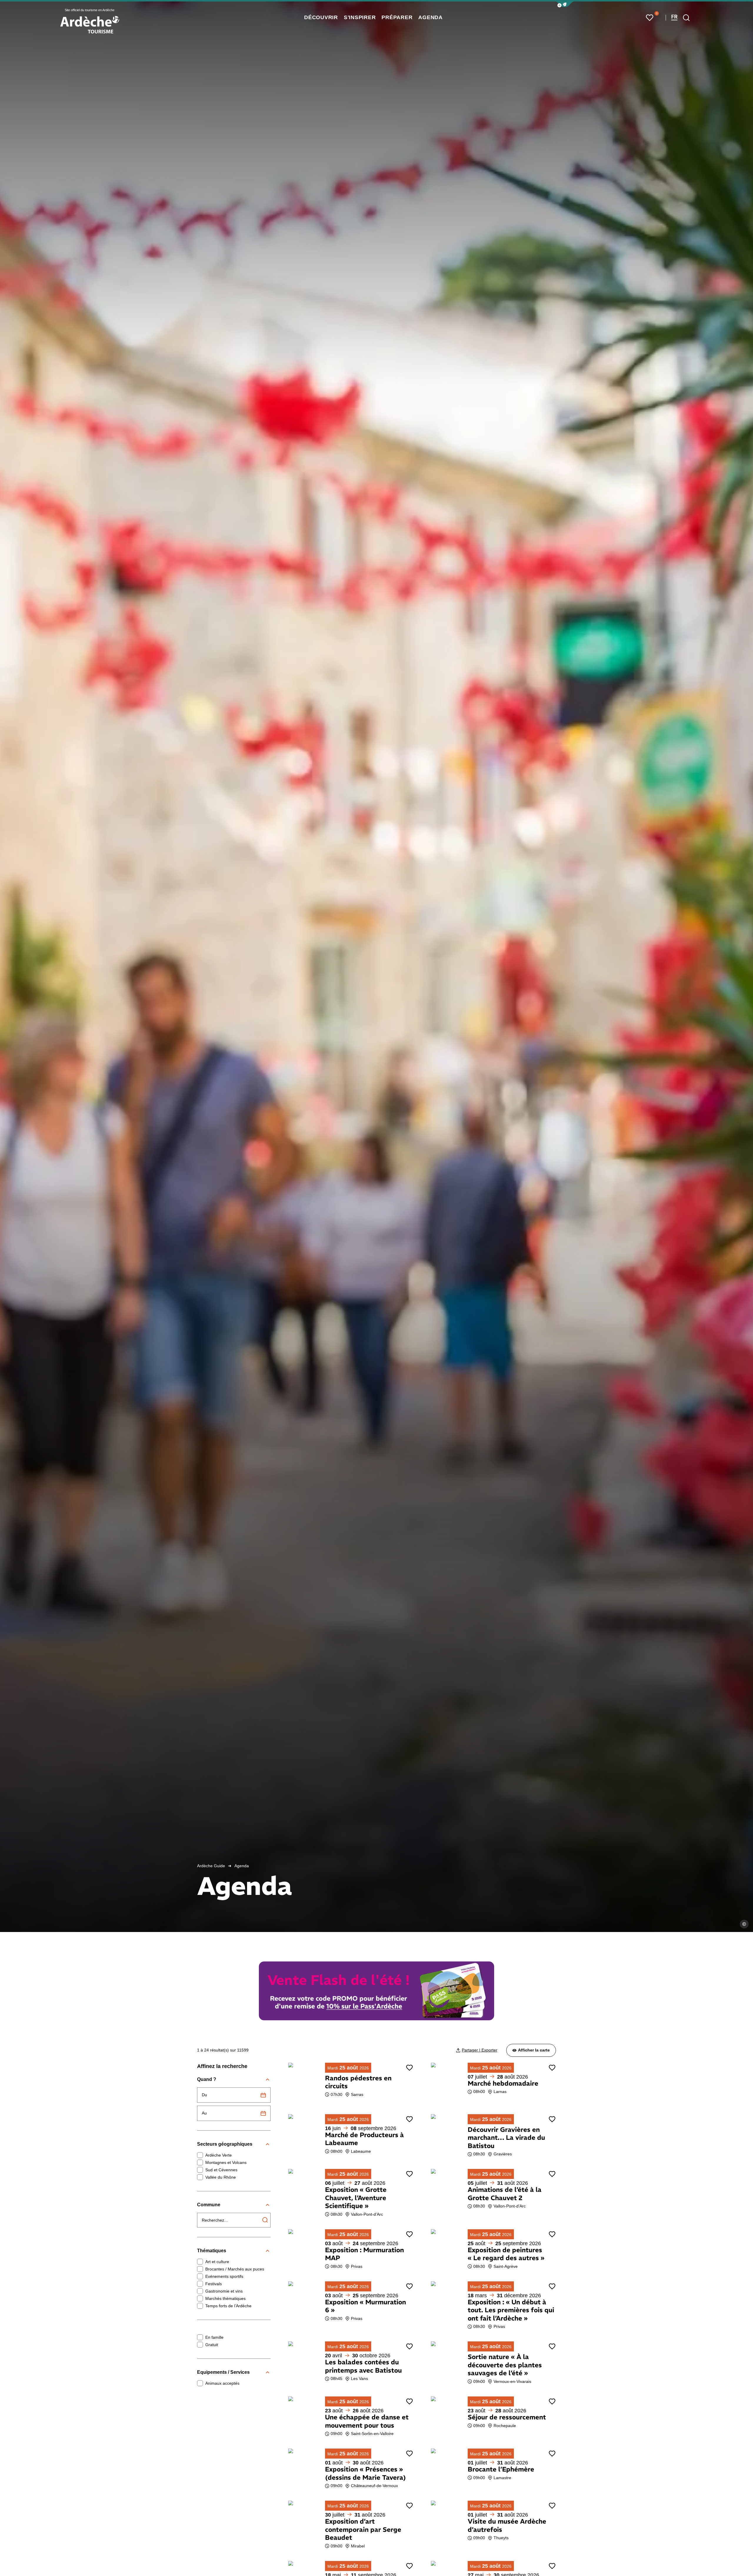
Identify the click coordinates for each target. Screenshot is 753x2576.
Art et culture (217, 2262)
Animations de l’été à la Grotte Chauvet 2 (505, 2194)
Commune (209, 2205)
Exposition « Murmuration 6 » (365, 2306)
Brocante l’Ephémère (501, 2469)
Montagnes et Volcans (226, 2162)
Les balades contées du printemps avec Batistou (363, 2366)
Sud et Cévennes (221, 2170)
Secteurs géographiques (225, 2144)
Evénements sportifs (224, 2276)
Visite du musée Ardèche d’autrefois (507, 2525)
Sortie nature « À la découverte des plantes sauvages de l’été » (505, 2365)
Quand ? (207, 2079)
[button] (565, 4)
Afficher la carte (534, 2050)
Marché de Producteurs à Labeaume (364, 2139)
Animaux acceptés (222, 2383)
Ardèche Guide (211, 1866)
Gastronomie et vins (224, 2291)
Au (204, 2113)
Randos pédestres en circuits (358, 2082)
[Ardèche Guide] (90, 25)
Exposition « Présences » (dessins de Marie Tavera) (365, 2473)
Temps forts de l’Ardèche (228, 2306)
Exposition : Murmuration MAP (364, 2254)
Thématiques (212, 2251)
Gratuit (212, 2345)
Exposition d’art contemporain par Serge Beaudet (363, 2529)
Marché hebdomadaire (503, 2083)
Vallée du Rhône (221, 2177)
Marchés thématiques (225, 2298)
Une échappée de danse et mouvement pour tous (367, 2421)
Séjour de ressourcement (507, 2417)
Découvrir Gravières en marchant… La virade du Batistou (506, 2138)
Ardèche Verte (219, 2155)
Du (204, 2095)
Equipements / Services (223, 2372)
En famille (214, 2337)
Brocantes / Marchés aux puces (235, 2269)
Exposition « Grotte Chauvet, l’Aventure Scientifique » (356, 2198)
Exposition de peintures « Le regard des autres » (506, 2254)
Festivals (214, 2284)
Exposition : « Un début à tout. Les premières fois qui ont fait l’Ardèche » (511, 2310)
